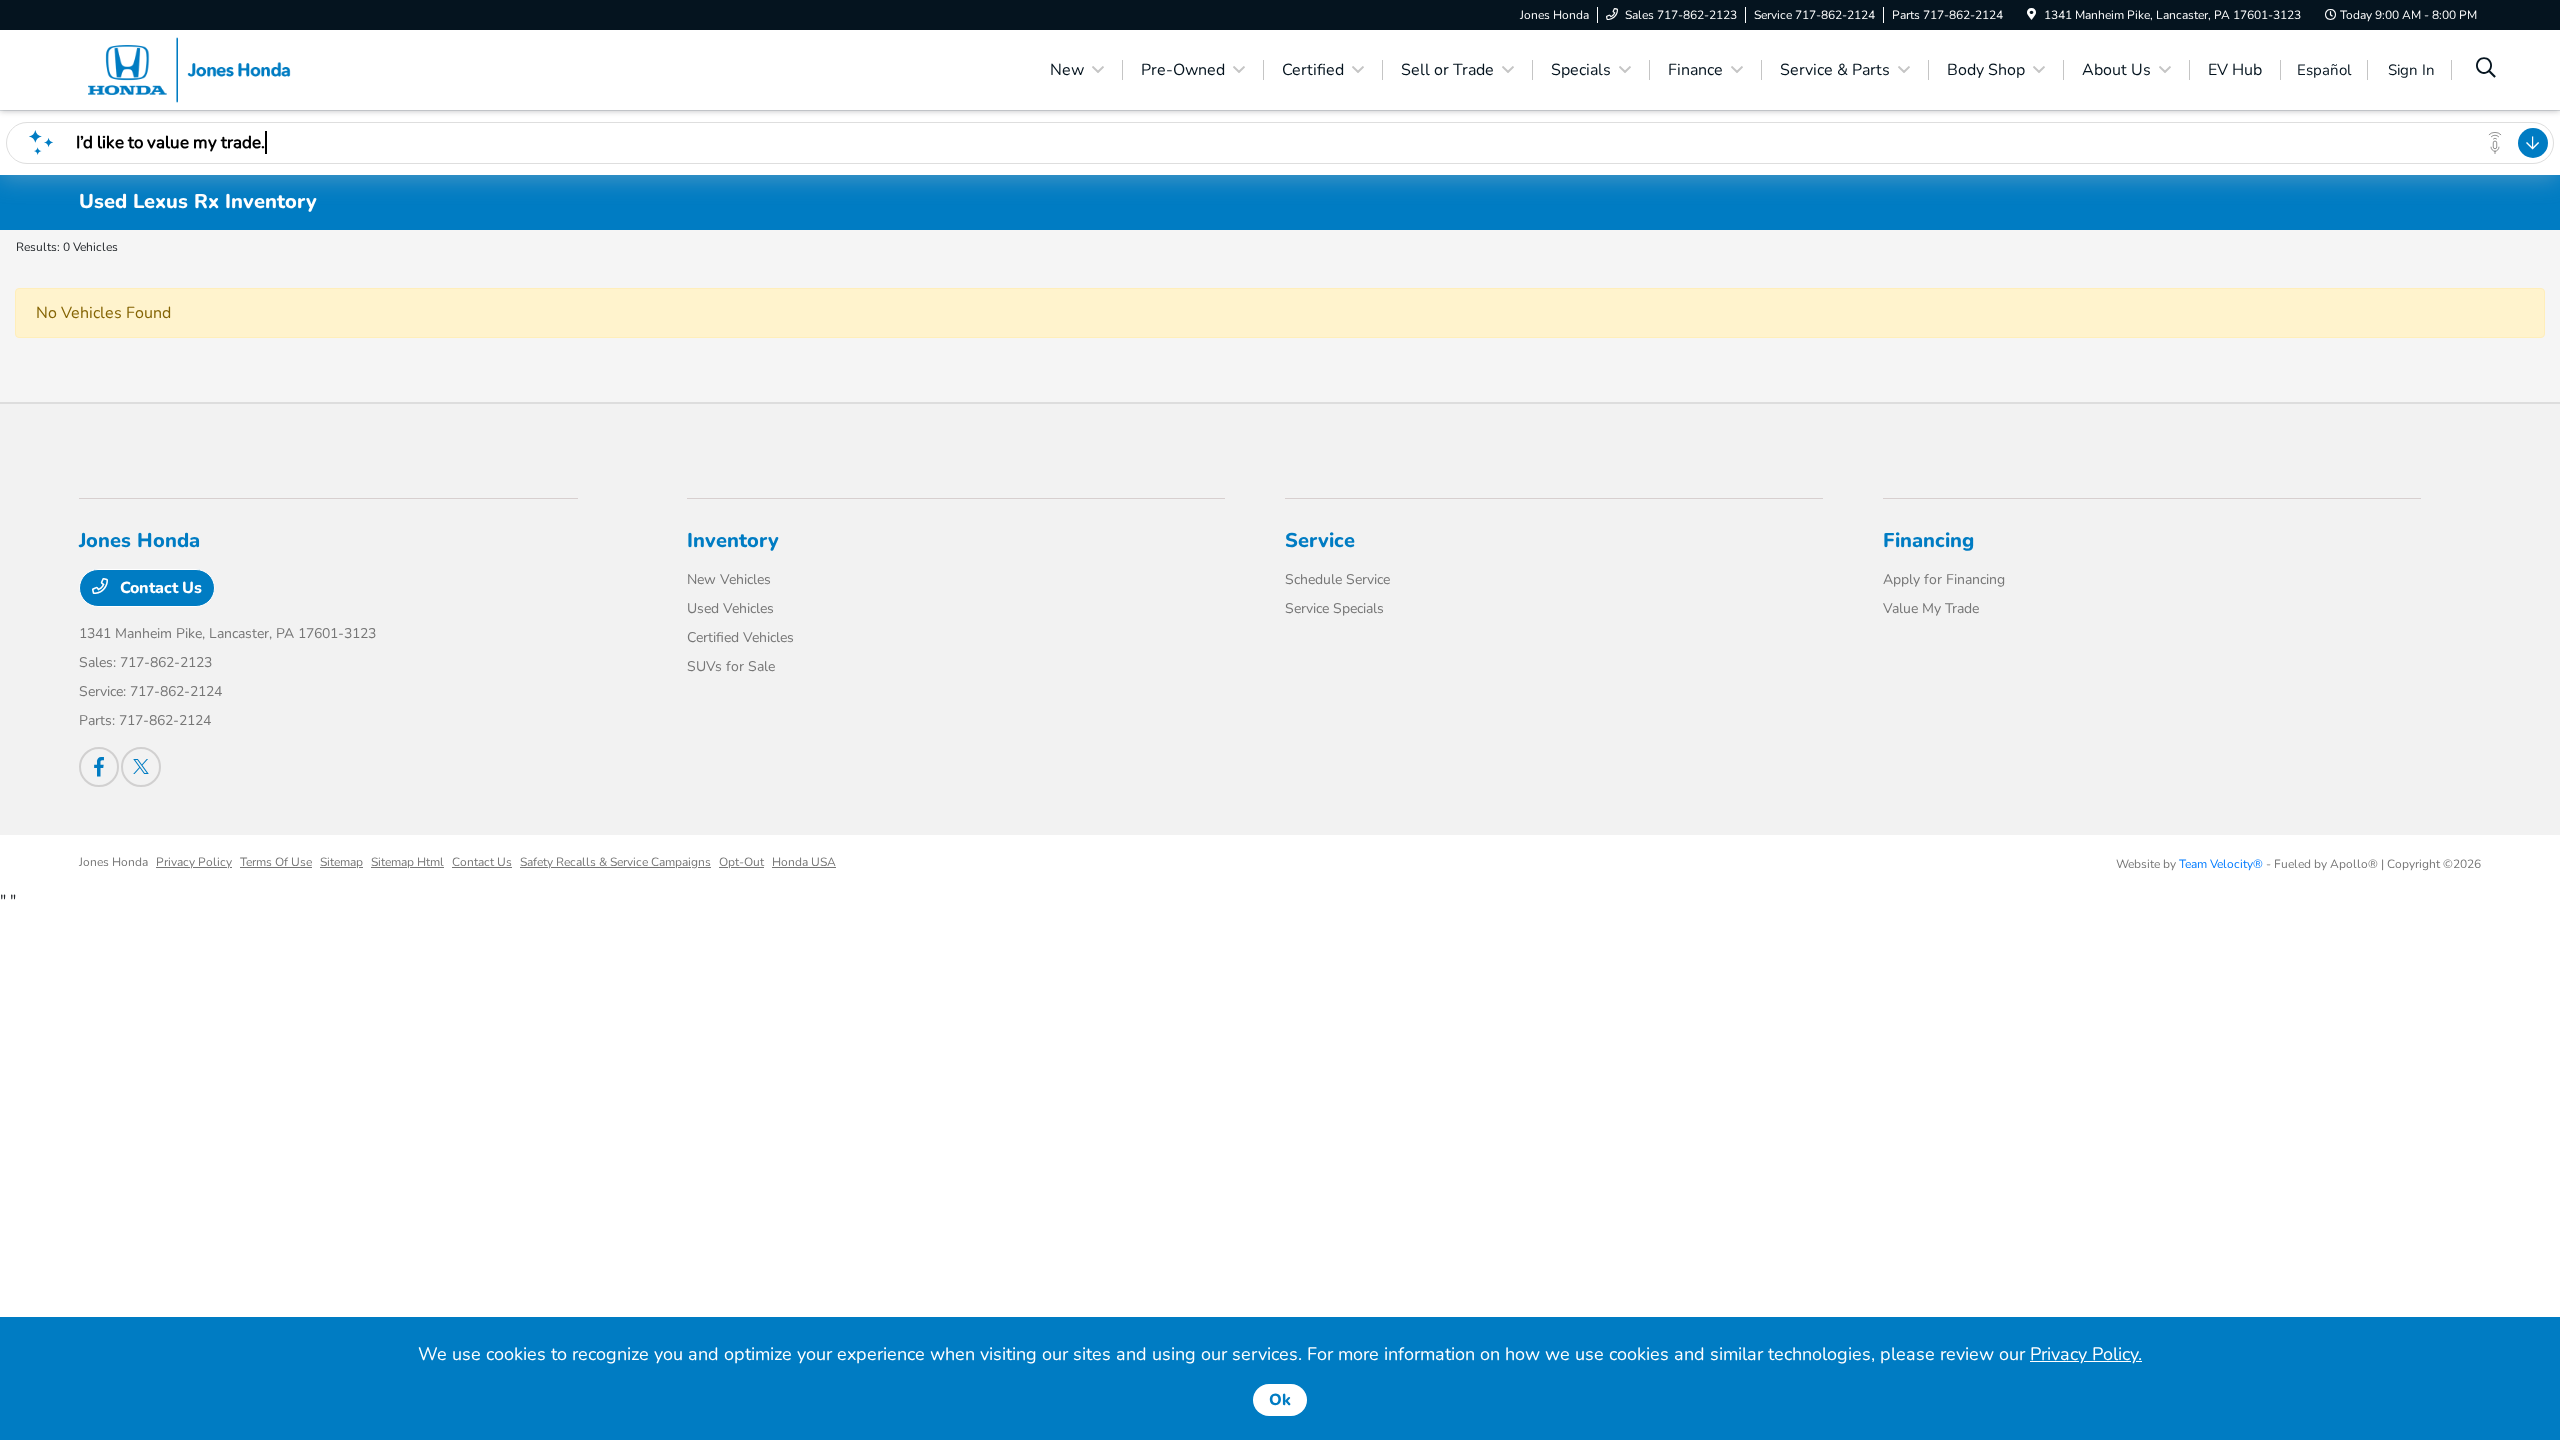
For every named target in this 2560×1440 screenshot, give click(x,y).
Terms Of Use (276, 862)
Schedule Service (1337, 579)
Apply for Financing (1944, 579)
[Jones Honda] (188, 69)
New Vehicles (729, 579)
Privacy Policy (194, 862)
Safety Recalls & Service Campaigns (615, 862)
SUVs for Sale (731, 666)
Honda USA (804, 862)
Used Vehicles (730, 608)
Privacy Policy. (2086, 1354)
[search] (2486, 70)
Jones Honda (113, 862)
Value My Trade (1931, 608)
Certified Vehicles (740, 637)
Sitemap (341, 862)
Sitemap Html (407, 862)
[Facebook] (99, 767)
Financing (1928, 540)
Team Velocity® (2221, 864)
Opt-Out (741, 862)
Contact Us (159, 588)
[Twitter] (141, 767)
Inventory (733, 540)
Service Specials (1334, 608)
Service (1320, 540)
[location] (2031, 15)
